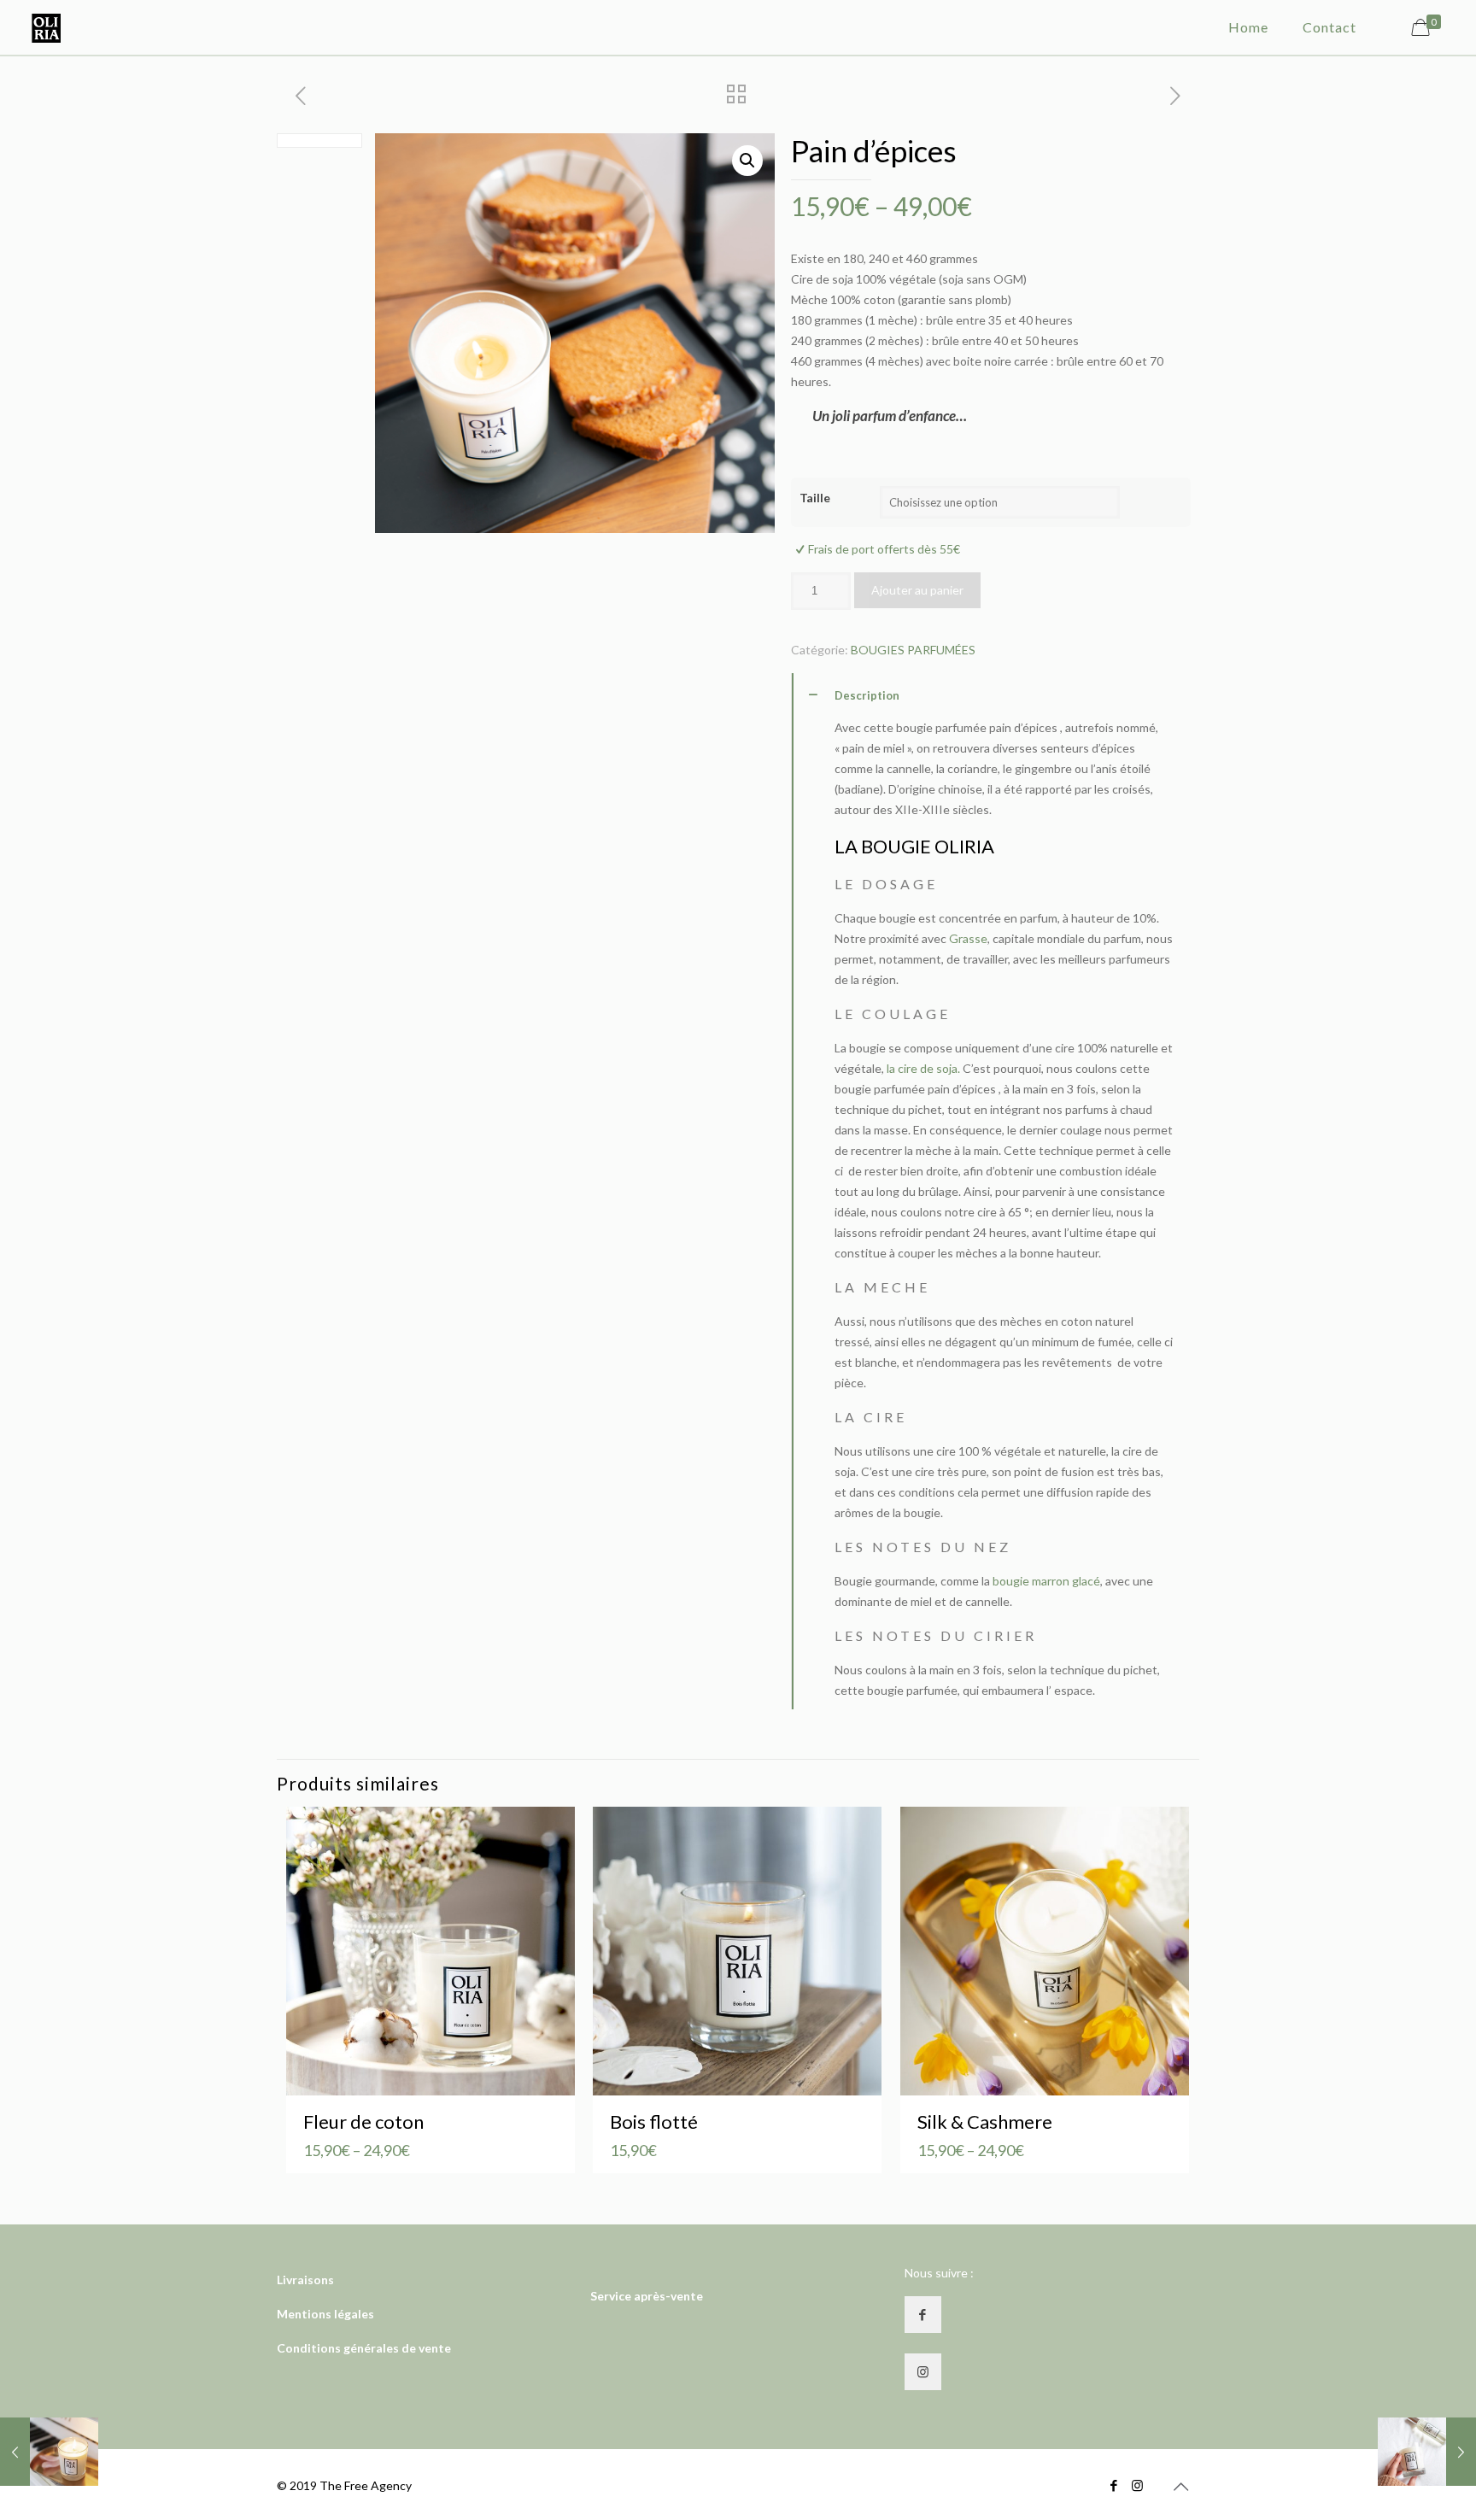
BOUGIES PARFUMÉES (913, 650)
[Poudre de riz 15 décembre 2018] (49, 2452)
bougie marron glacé (1046, 1581)
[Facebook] (1114, 2485)
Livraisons (305, 2280)
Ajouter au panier (917, 590)
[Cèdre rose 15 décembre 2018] (1427, 2452)
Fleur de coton (363, 2121)
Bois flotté (654, 2121)
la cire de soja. (922, 1068)
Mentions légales (325, 2314)
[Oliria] (46, 27)
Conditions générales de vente (364, 2348)
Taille (815, 498)
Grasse (968, 938)
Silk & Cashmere (985, 2121)
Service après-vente (647, 2296)
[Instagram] (1137, 2485)
